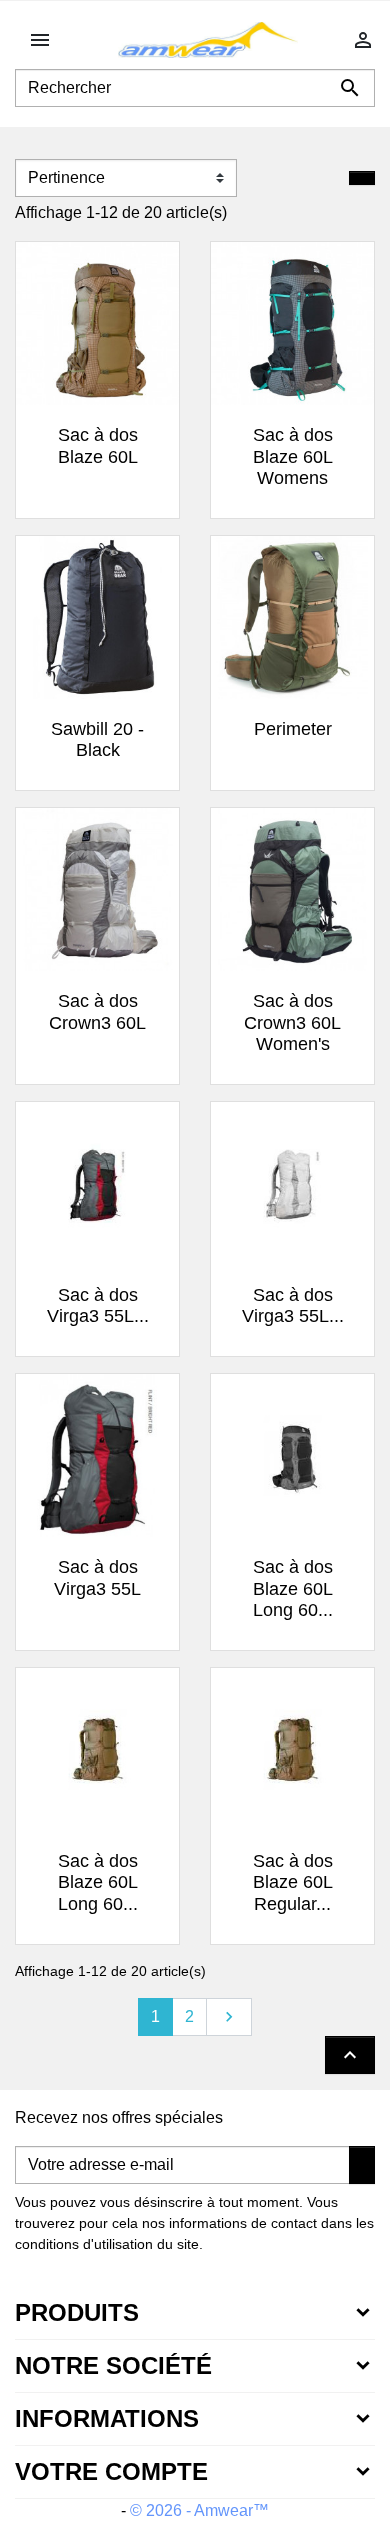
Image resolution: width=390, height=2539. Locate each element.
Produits (77, 2312)
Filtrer (362, 178)
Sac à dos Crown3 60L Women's (292, 1022)
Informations (107, 2418)
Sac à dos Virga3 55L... (98, 1306)
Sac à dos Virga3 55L (97, 1578)
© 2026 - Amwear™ (199, 2510)
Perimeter (293, 729)
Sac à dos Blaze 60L (98, 446)
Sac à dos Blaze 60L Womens (293, 456)
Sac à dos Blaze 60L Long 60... (293, 1588)
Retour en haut (350, 2055)
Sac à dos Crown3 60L (97, 1012)
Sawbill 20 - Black (97, 740)
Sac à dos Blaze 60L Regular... (293, 1882)
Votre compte (111, 2471)
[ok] (362, 2165)
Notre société (113, 2365)
